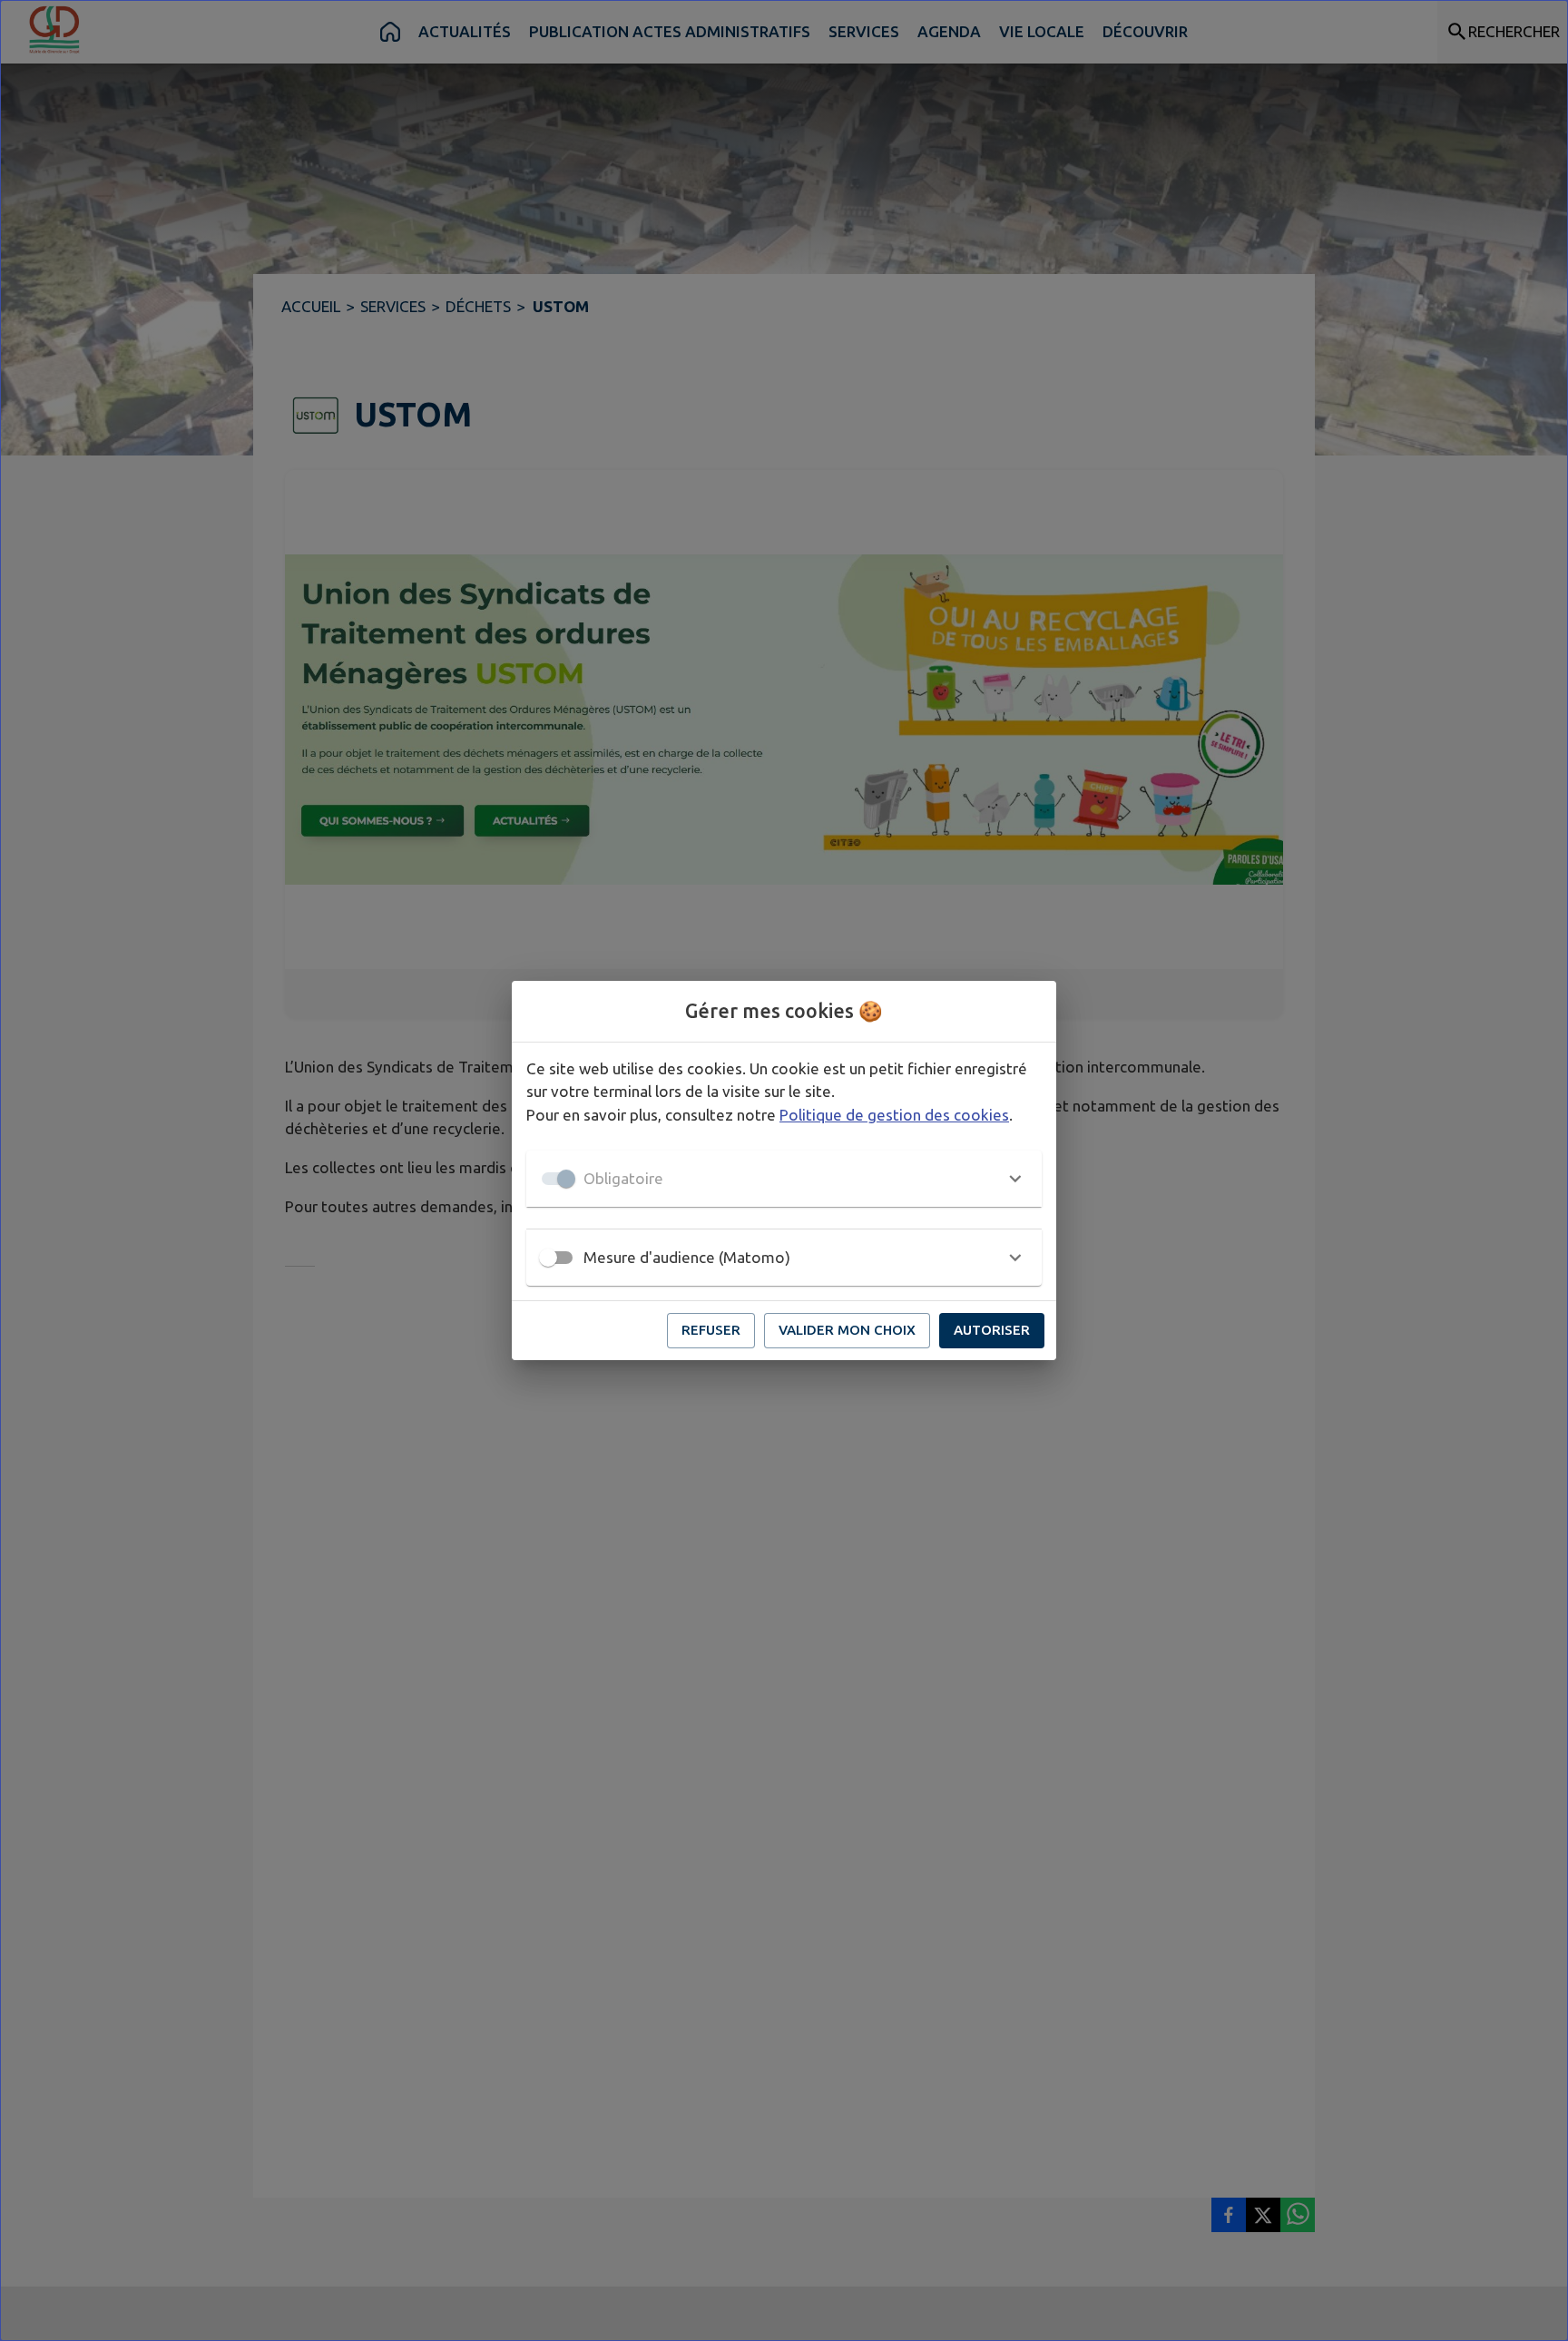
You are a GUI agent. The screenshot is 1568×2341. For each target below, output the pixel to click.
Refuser (711, 1330)
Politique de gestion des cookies (894, 1115)
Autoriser (992, 1330)
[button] (784, 1179)
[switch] (548, 1258)
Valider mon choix (847, 1330)
